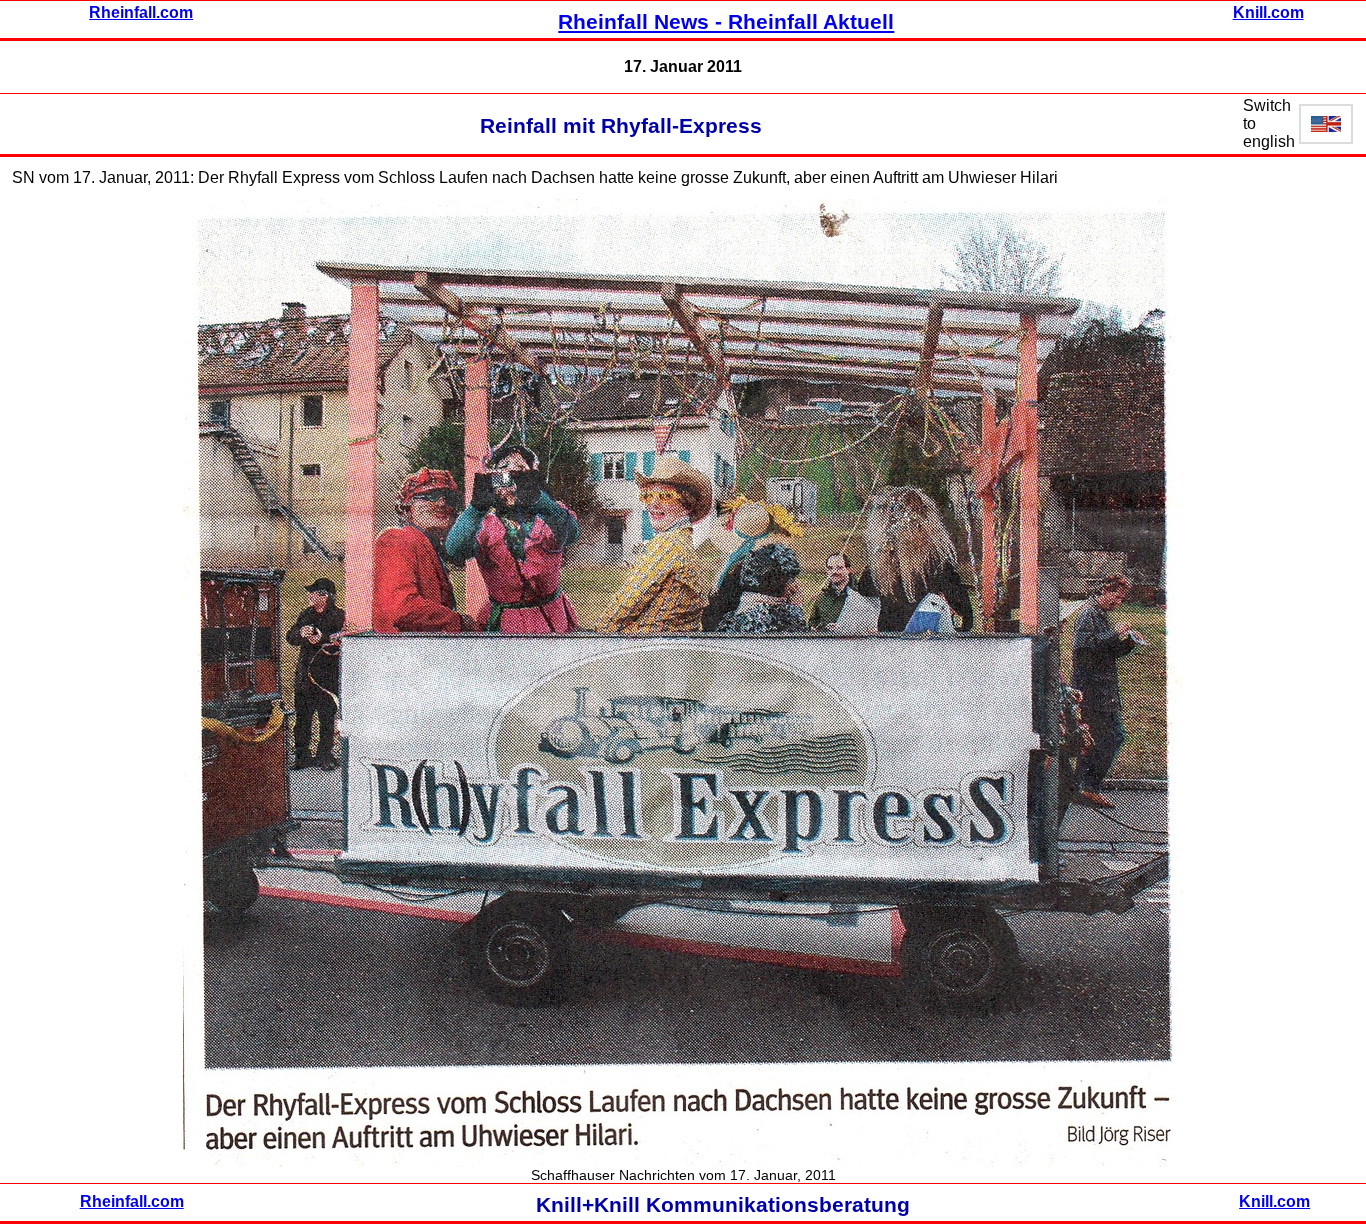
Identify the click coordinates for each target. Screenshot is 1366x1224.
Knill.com (1268, 12)
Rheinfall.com (141, 12)
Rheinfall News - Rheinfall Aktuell (726, 22)
